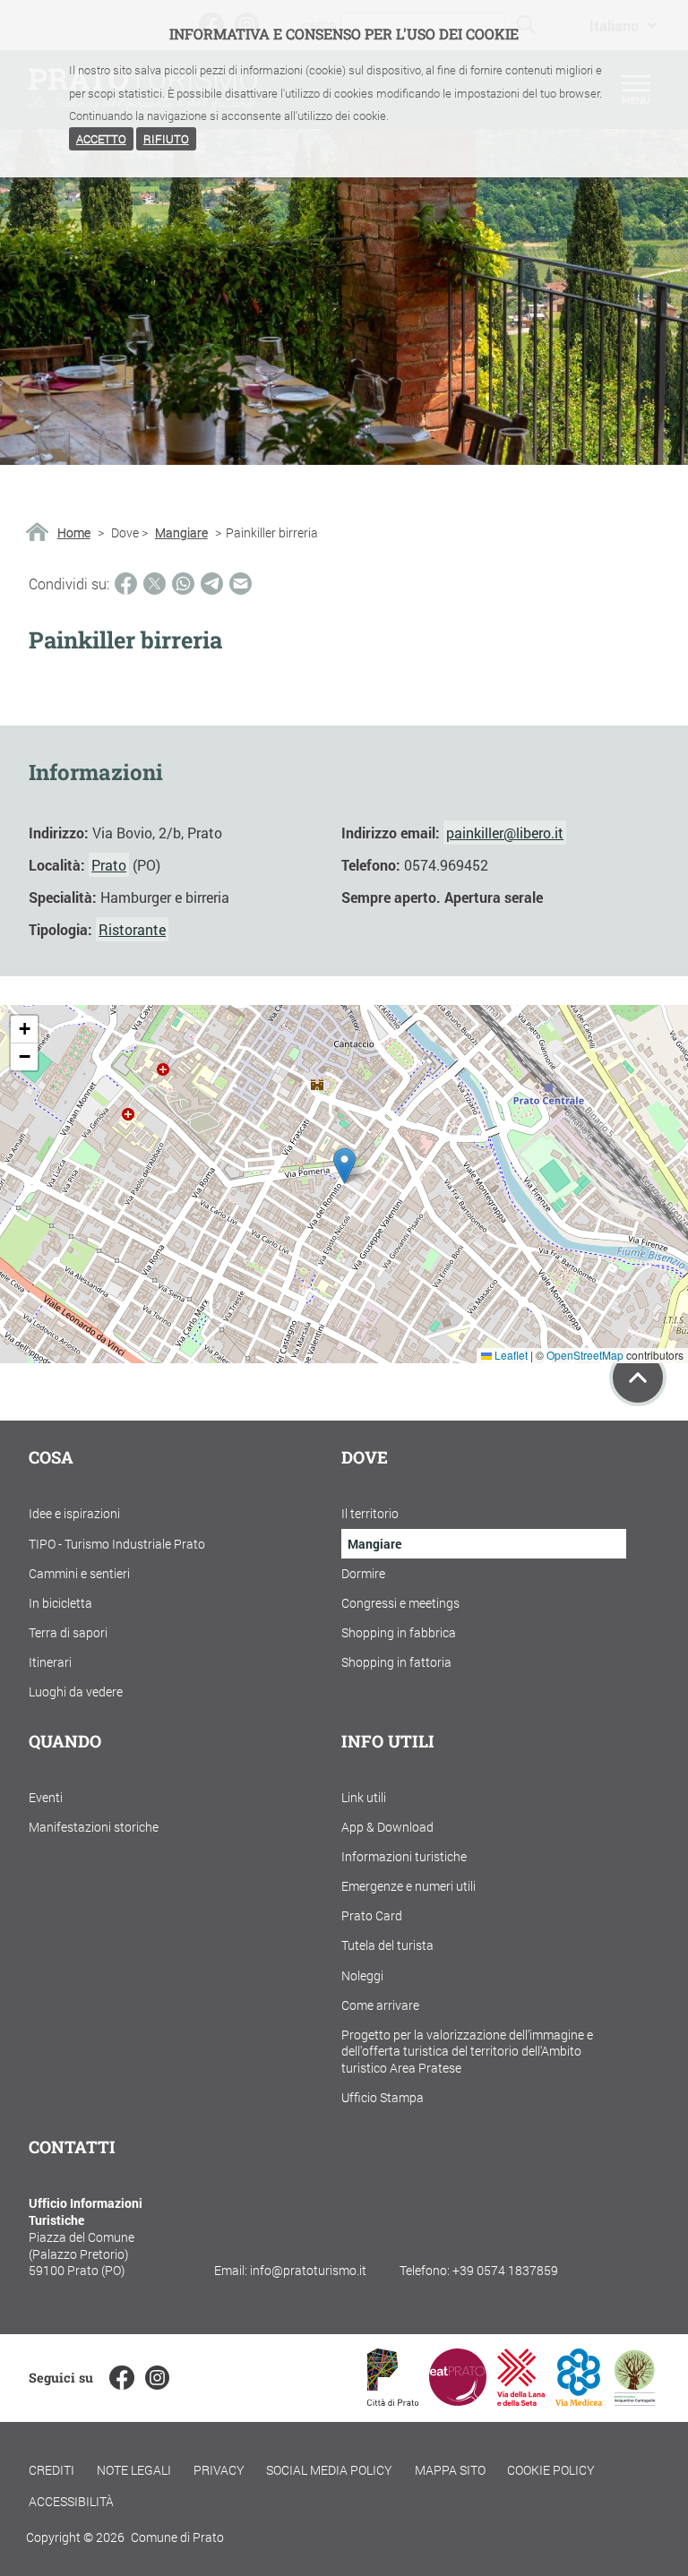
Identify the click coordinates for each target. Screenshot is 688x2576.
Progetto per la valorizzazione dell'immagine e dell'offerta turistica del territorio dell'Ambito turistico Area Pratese (467, 2051)
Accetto (101, 139)
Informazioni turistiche (404, 1856)
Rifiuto (166, 139)
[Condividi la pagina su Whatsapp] (183, 584)
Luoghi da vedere (76, 1692)
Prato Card (372, 1915)
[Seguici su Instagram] (157, 2378)
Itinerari (50, 1662)
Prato (109, 865)
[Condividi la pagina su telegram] (212, 584)
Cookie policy (551, 2470)
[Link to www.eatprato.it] (458, 2400)
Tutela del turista (387, 1945)
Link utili (364, 1797)
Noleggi (362, 1975)
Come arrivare (380, 2005)
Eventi (46, 1797)
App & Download (387, 1827)
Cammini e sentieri (79, 1573)
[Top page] (638, 1378)
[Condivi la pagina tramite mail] (241, 584)
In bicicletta (60, 1603)
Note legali (134, 2470)
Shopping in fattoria (396, 1662)
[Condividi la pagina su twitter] (155, 584)
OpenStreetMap (585, 1355)
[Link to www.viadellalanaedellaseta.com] (520, 2400)
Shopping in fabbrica (399, 1632)
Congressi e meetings (400, 1603)
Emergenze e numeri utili (408, 1886)
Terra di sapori (68, 1632)
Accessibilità (71, 2501)
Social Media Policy (329, 2470)
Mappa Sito (450, 2470)
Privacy (219, 2470)
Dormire (363, 1573)
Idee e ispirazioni (74, 1513)
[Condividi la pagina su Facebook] (126, 584)
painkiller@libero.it (505, 833)
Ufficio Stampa (383, 2097)
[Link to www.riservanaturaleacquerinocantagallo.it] (634, 2400)
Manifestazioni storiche (94, 1827)
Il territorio (370, 1513)
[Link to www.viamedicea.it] (579, 2400)
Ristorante (132, 929)
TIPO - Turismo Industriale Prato (117, 1544)
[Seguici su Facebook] (121, 2378)
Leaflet (510, 1355)
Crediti (52, 2470)
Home (74, 533)
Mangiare (181, 533)
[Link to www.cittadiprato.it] (393, 2400)
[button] (344, 1166)
